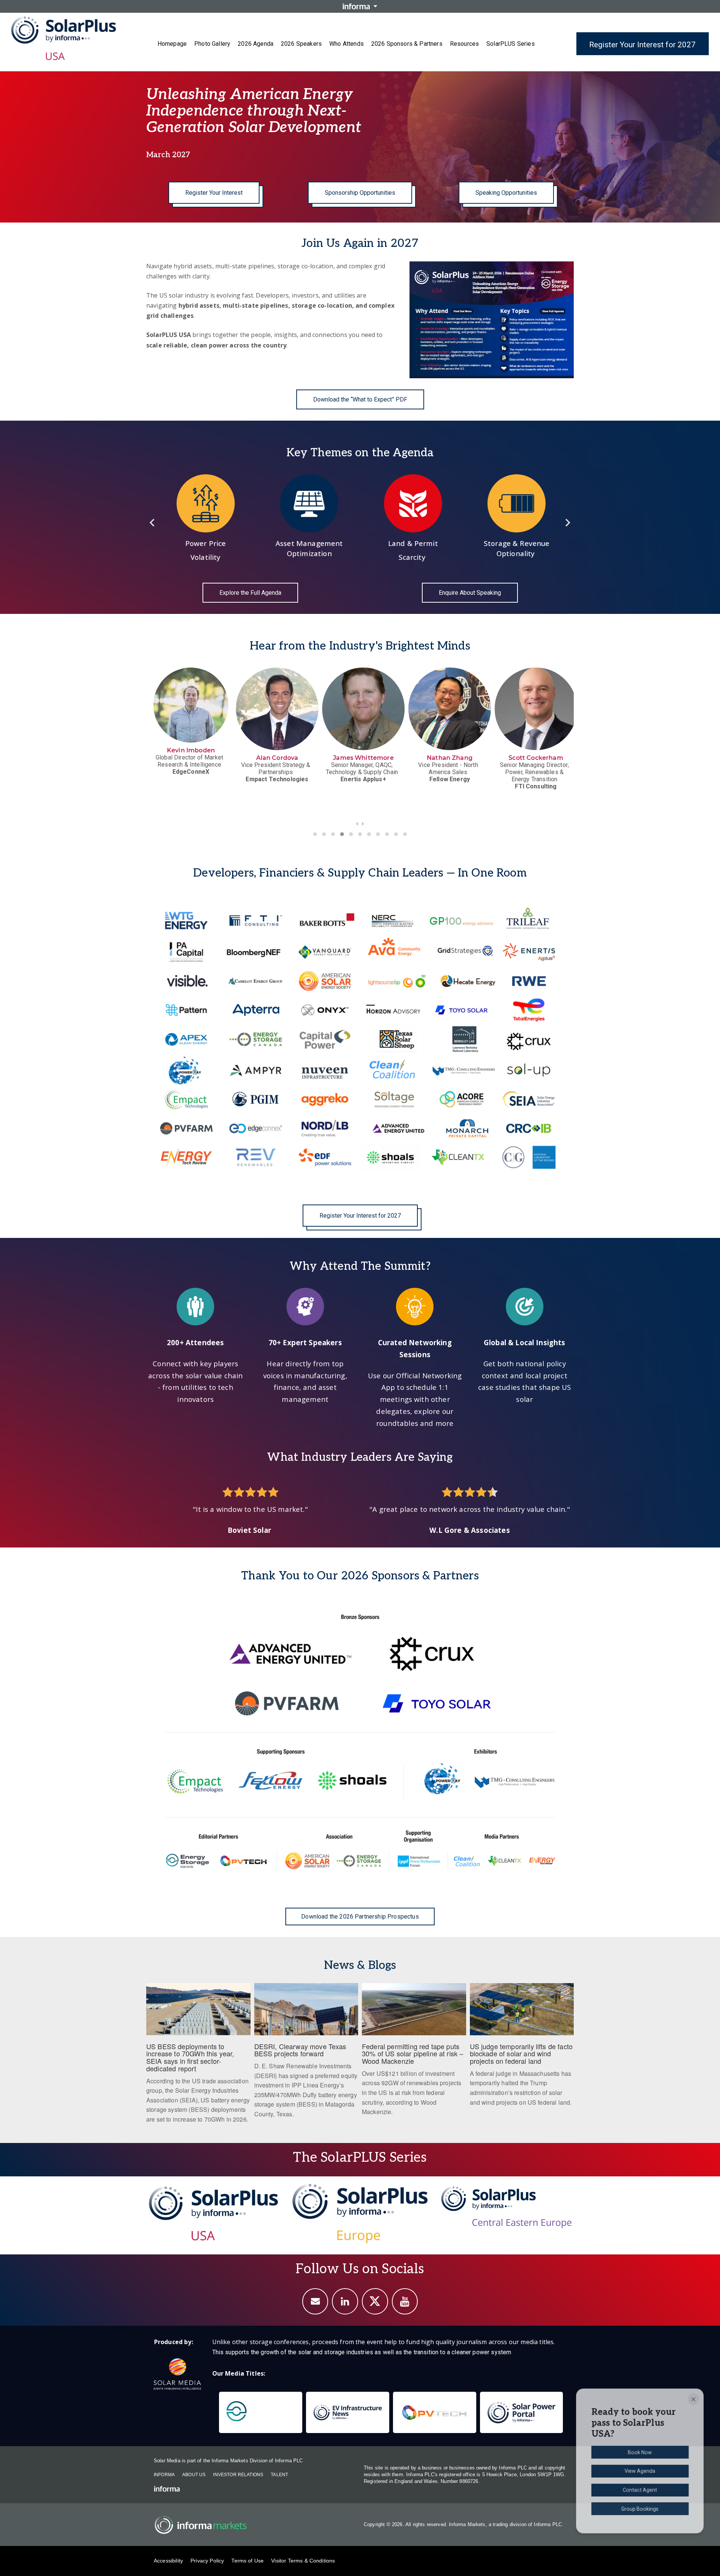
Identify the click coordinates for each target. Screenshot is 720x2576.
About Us (194, 2475)
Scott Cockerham (363, 758)
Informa (164, 2475)
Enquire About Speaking (470, 593)
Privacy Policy (207, 2561)
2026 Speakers (301, 44)
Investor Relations (238, 2475)
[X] (375, 2301)
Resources (464, 44)
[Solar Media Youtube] (405, 2301)
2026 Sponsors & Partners (407, 44)
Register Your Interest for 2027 (642, 45)
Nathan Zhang (277, 758)
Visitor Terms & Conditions (303, 2561)
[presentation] (357, 823)
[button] (315, 834)
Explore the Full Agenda (250, 593)
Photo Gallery (212, 44)
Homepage (172, 44)
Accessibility (168, 2561)
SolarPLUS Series (511, 44)
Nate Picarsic (536, 758)
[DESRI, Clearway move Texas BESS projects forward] (306, 2055)
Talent (279, 2475)
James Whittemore (191, 758)
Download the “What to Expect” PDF (360, 399)
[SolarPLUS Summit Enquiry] (315, 2301)
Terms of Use (247, 2561)
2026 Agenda (256, 44)
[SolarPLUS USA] (214, 2213)
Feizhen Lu (450, 758)
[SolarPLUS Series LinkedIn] (345, 2301)
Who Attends (346, 44)
